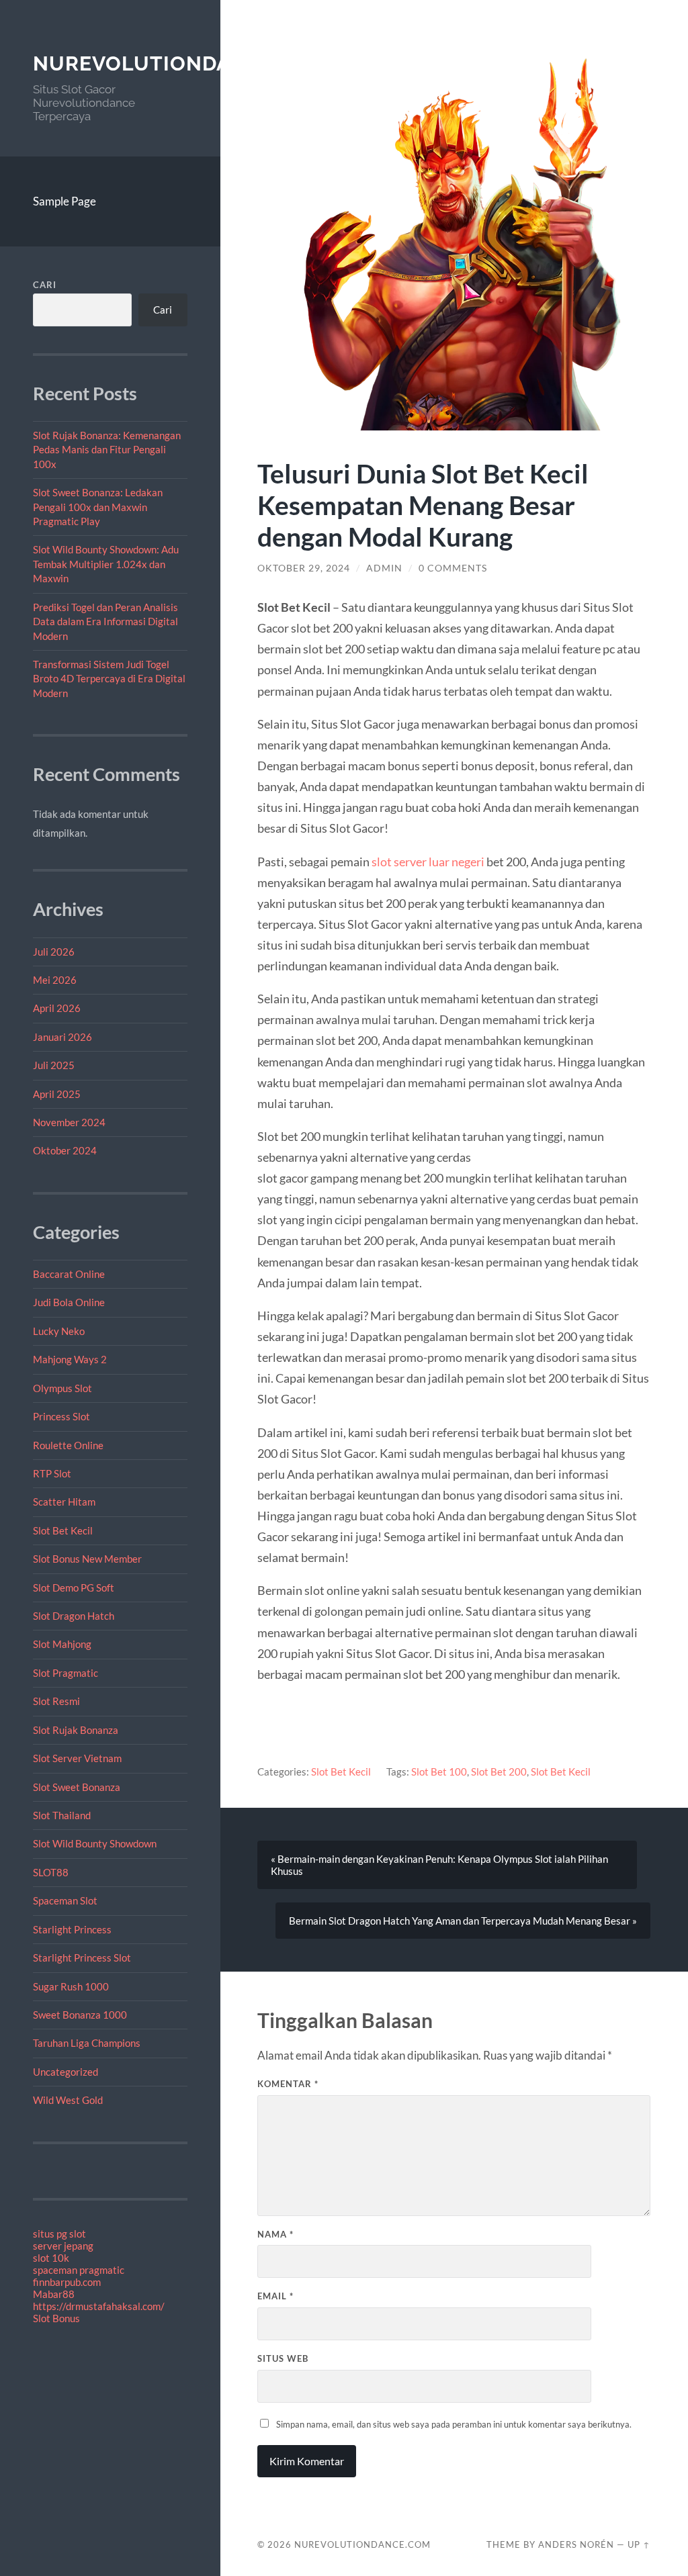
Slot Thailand (62, 1815)
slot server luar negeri (428, 862)
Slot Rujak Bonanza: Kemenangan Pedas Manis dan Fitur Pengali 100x (107, 450)
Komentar (288, 2084)
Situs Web (283, 2358)
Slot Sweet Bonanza (77, 1787)
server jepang (63, 2246)
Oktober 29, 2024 (304, 568)
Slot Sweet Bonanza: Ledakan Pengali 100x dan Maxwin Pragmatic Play (98, 507)
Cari (45, 285)
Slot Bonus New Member (87, 1559)
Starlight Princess (72, 1929)
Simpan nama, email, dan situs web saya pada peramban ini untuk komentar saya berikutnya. (454, 2424)
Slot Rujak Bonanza (76, 1730)
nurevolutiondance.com (181, 63)
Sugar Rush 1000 (71, 1986)
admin (384, 568)
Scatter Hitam (64, 1502)
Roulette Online (68, 1445)
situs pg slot (59, 2234)
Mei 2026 (55, 980)
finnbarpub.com (67, 2282)
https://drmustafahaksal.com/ (99, 2306)
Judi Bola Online (69, 1302)
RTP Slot (52, 1473)
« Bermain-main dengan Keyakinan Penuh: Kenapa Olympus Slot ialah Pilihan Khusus (439, 1865)
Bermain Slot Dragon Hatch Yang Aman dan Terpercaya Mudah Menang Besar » (463, 1921)
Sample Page (64, 201)
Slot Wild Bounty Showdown (95, 1843)
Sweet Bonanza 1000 (80, 2015)
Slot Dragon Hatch (74, 1616)
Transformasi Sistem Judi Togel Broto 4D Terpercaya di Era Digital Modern (109, 679)
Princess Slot (61, 1416)
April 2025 (57, 1094)
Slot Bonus (56, 2318)
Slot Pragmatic (66, 1673)
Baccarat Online (69, 1274)
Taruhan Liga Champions (87, 2043)
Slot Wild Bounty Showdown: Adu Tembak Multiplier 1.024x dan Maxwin (106, 564)
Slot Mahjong (62, 1644)
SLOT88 (51, 1872)
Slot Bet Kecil (63, 1530)
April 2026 (57, 1008)
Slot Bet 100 (439, 1772)
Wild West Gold (68, 2100)
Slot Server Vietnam (77, 1758)
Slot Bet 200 (499, 1772)
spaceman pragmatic (79, 2270)
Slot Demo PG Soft (74, 1588)
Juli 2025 (54, 1065)
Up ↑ (639, 2544)
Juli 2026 (54, 952)
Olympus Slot (62, 1388)
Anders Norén (576, 2544)
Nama (275, 2234)
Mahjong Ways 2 (70, 1359)
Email (275, 2296)
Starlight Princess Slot (82, 1958)
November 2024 (69, 1122)
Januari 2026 (62, 1037)
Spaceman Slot (65, 1900)
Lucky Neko (59, 1331)
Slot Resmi (56, 1701)
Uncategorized (66, 2072)
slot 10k (51, 2258)
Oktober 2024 (65, 1150)
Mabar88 (54, 2294)
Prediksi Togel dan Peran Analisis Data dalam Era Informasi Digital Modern (105, 622)
